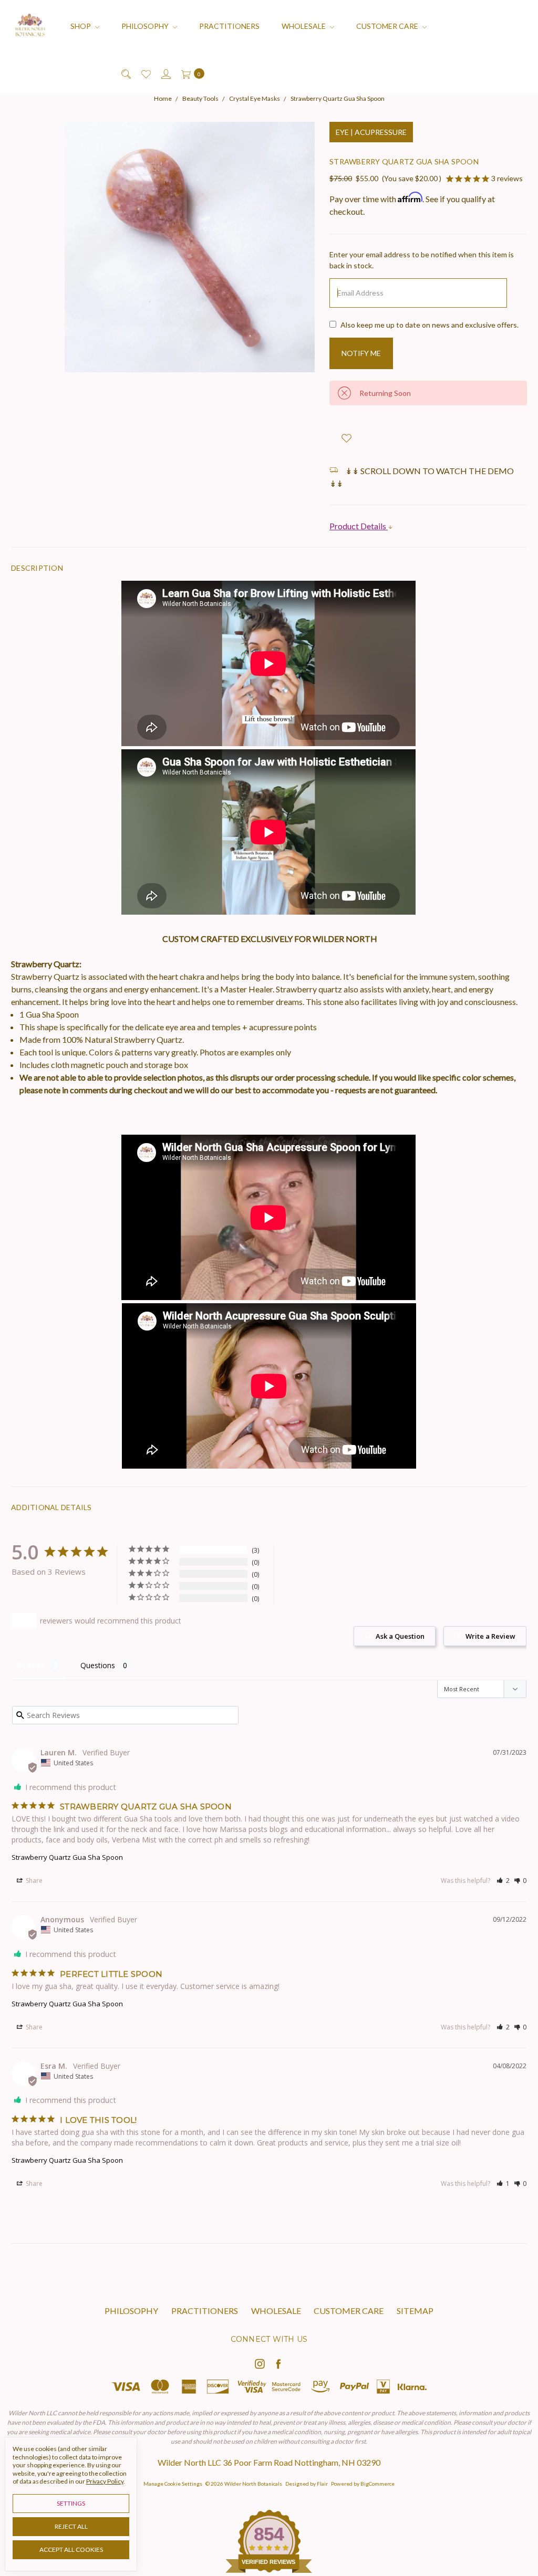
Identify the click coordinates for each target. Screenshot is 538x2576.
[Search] (125, 73)
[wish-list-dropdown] (346, 438)
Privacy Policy (105, 2481)
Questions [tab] (98, 1665)
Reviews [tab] (31, 1665)
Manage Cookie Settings (173, 2484)
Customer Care (388, 26)
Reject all (71, 2526)
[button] (503, 1881)
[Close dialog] (519, 2264)
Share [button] (33, 1881)
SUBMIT (405, 2500)
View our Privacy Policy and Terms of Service (363, 2543)
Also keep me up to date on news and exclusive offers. (430, 325)
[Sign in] (165, 73)
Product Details (359, 526)
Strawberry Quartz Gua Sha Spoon (67, 1857)
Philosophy (146, 26)
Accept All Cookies (71, 2549)
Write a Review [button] (490, 1636)
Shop (81, 26)
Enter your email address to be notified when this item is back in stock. (422, 260)
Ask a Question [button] (400, 1636)
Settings (71, 2503)
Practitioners (229, 26)
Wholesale (304, 26)
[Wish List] (145, 73)
